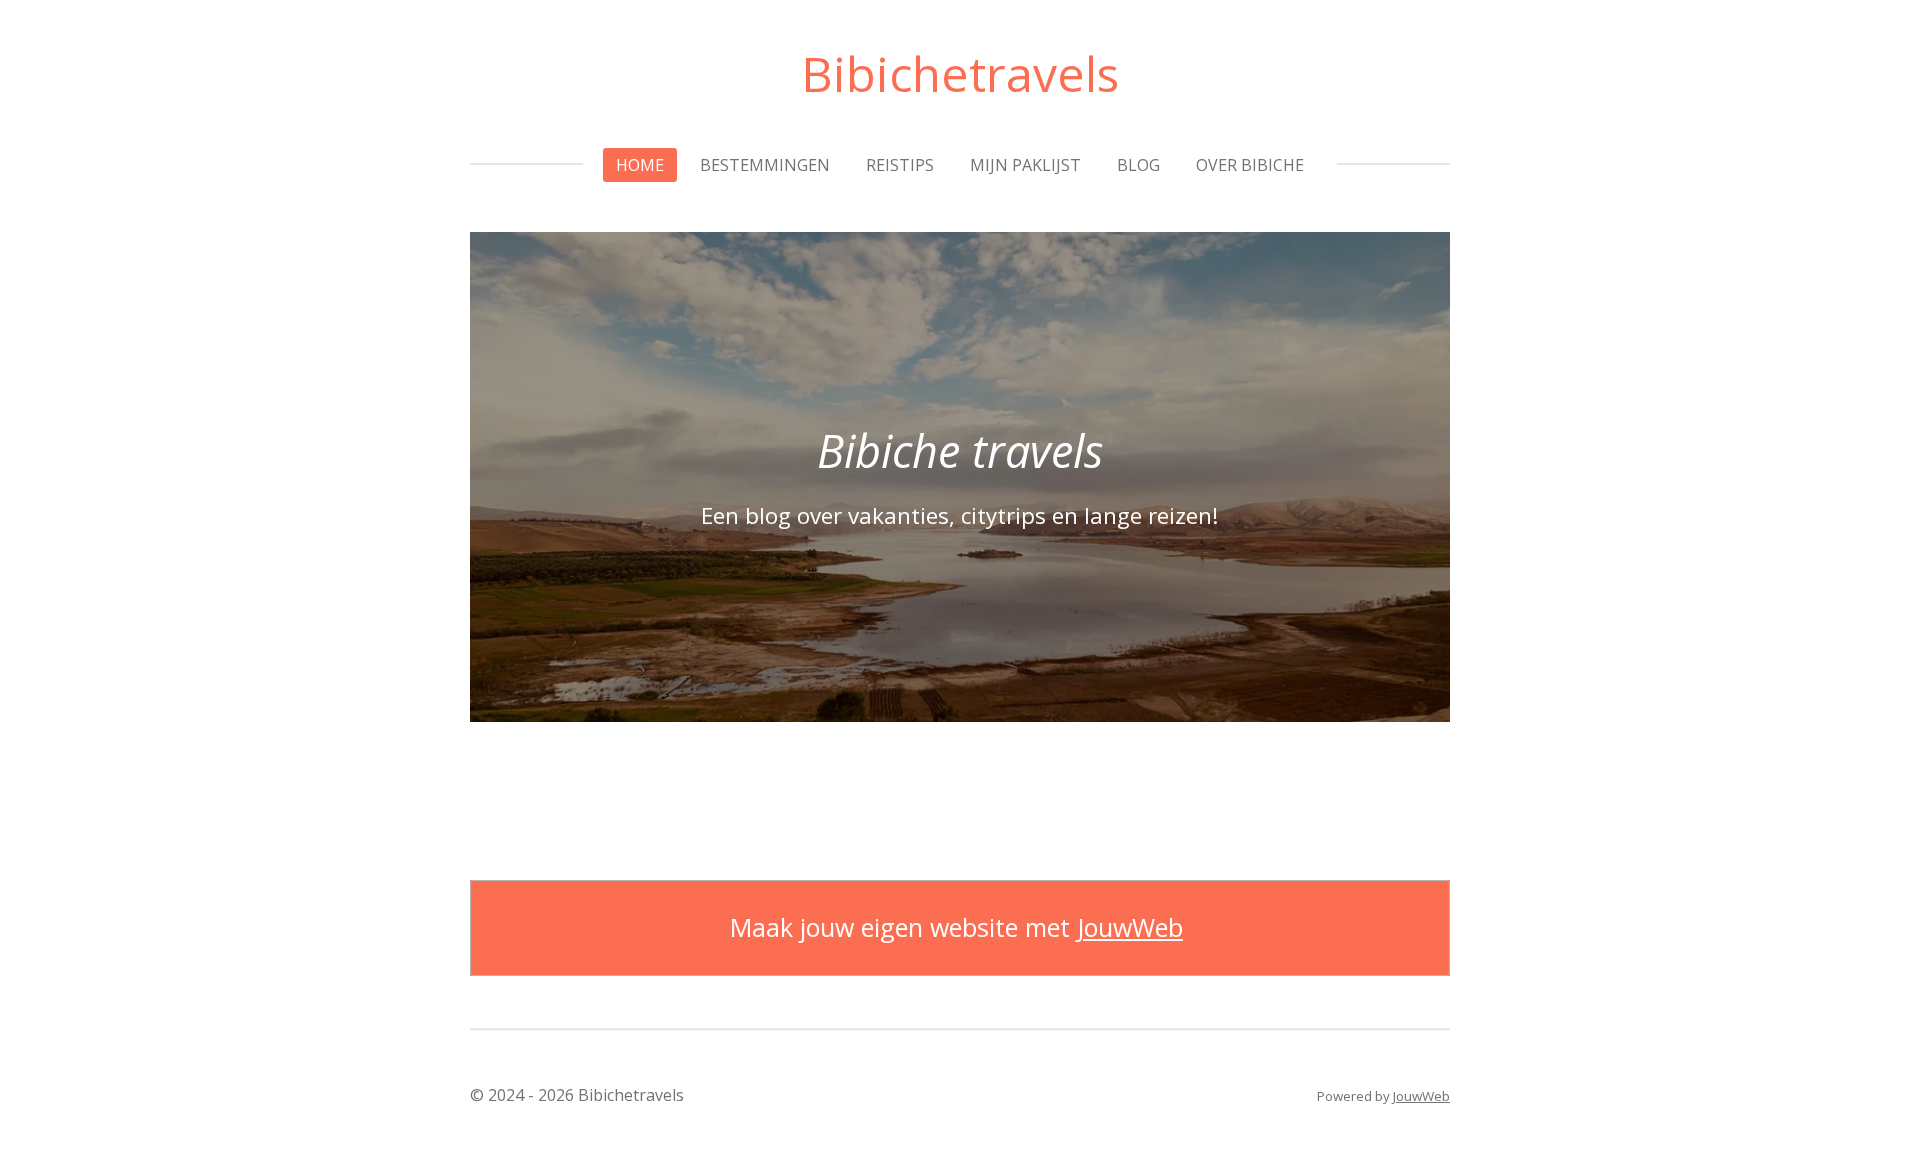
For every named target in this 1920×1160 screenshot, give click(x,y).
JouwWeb (1130, 927)
